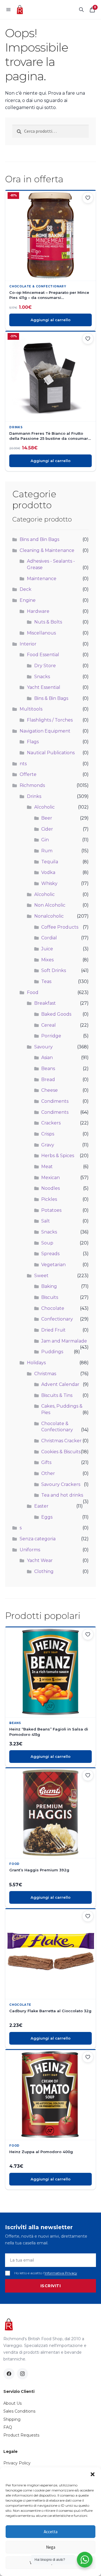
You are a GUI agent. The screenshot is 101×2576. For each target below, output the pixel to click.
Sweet (41, 1276)
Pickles (49, 1199)
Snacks (42, 677)
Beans (48, 1069)
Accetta (51, 2532)
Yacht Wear (40, 1560)
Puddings (52, 1352)
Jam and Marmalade (64, 1341)
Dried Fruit (53, 1330)
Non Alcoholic (50, 905)
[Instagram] (22, 2374)
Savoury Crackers (61, 1484)
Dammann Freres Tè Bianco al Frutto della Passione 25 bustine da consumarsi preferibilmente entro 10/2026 (50, 436)
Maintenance (42, 579)
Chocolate (53, 1308)
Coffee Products (60, 927)
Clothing (44, 1571)
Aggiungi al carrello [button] (50, 320)
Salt (46, 1221)
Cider (47, 829)
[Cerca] (81, 10)
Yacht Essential (44, 687)
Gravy (48, 1145)
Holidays (36, 1363)
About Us (12, 2403)
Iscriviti (51, 2286)
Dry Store (45, 666)
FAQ (8, 2427)
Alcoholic (44, 807)
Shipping (12, 2419)
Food (33, 992)
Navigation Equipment (45, 731)
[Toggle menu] (8, 10)
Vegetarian (53, 1265)
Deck (26, 589)
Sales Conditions (19, 2411)
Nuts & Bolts (48, 622)
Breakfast (45, 1003)
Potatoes (51, 1210)
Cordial (49, 938)
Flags (33, 742)
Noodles (50, 1188)
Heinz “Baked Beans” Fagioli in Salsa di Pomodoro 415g (49, 1732)
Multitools (31, 709)
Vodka (48, 872)
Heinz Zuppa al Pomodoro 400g (41, 2152)
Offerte (28, 774)
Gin (45, 840)
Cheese (50, 1090)
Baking (49, 1286)
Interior (28, 644)
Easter (41, 1506)
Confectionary (57, 1319)
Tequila (50, 862)
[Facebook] (9, 2374)
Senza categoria (38, 1539)
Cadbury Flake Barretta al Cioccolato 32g (50, 2011)
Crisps (48, 1134)
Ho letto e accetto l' (46, 2273)
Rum (47, 851)
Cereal (49, 1025)
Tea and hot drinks (62, 1495)
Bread (48, 1080)
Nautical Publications (51, 753)
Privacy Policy (17, 2463)
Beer (47, 818)
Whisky (49, 883)
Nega (51, 2547)
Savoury (43, 1047)
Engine (28, 600)
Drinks (16, 427)
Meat (47, 1167)
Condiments (55, 1101)
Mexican (50, 1178)
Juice (47, 949)
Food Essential (43, 655)
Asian (47, 1058)
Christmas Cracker (61, 1441)
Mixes (47, 960)
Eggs (47, 1517)
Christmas (45, 1374)
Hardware (38, 611)
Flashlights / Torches (50, 720)
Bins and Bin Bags (39, 539)
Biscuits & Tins (57, 1395)
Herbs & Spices (58, 1156)
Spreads (50, 1254)
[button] (93, 2474)
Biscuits (50, 1297)
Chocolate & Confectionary (38, 286)
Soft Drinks (54, 970)
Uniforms (30, 1550)
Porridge (51, 1036)
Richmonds (32, 785)
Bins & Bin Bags (51, 698)
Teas (46, 981)
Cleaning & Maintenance (47, 550)
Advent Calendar (60, 1384)
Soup (47, 1243)
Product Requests (21, 2435)
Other (48, 1473)
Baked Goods (56, 1014)
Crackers (51, 1123)
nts (23, 764)
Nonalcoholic (49, 916)
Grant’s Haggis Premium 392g (39, 1870)
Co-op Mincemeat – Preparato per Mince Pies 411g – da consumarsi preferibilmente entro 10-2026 (49, 295)
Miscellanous (41, 633)
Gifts (46, 1462)
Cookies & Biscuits (61, 1452)
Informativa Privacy (61, 2273)
